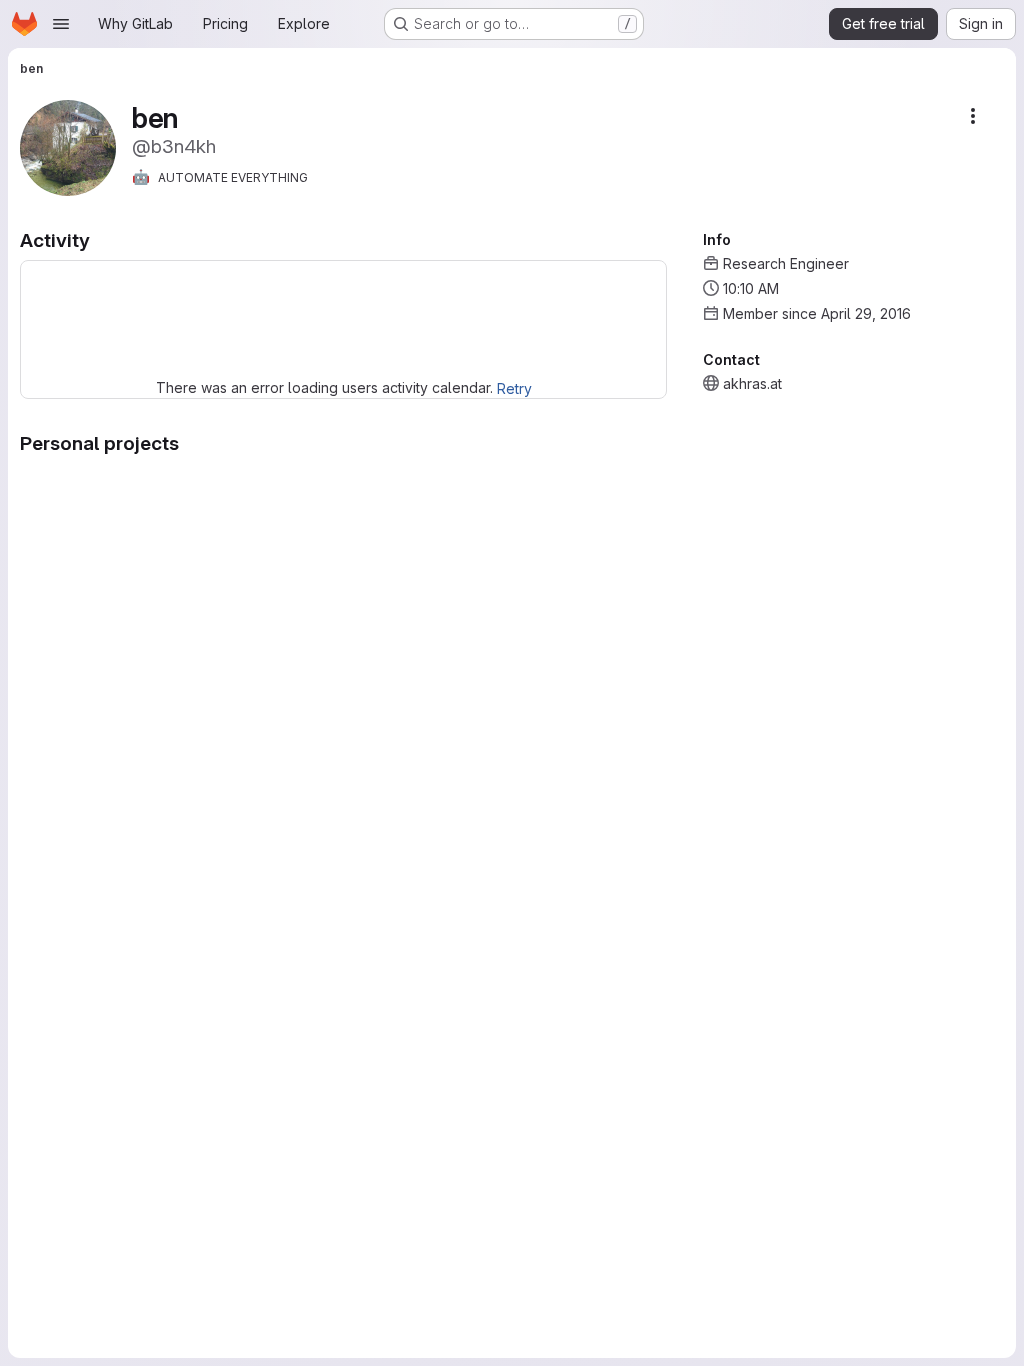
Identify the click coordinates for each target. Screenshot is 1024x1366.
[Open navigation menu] (61, 24)
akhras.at (752, 383)
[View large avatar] (68, 146)
